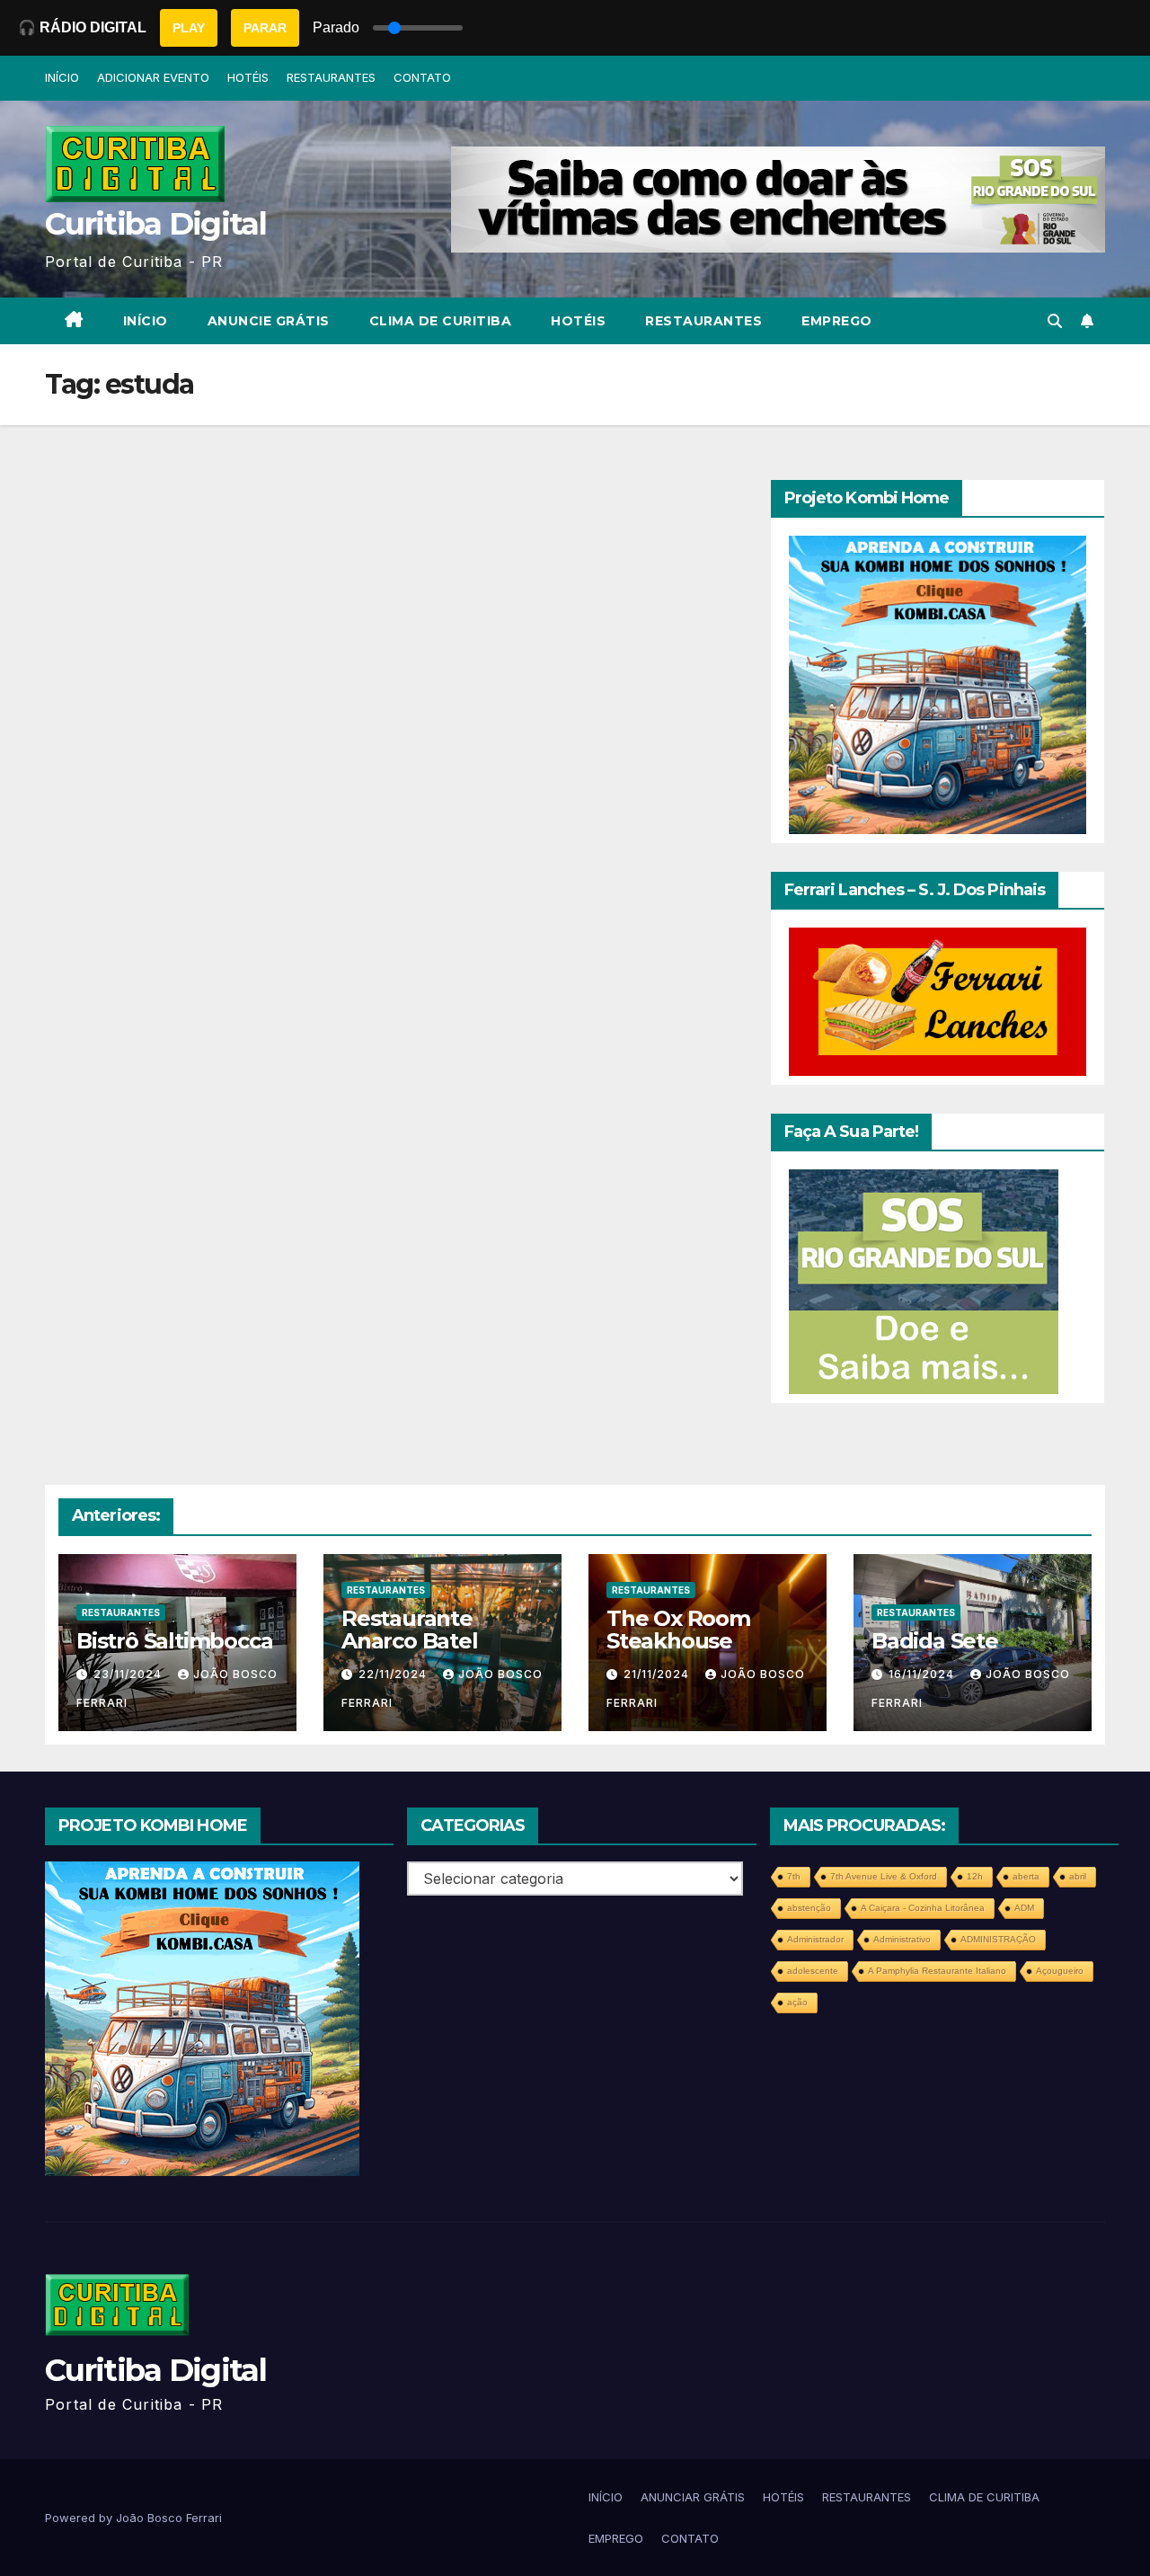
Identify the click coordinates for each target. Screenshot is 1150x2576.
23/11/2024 (129, 1674)
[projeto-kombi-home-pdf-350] (938, 683)
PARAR (265, 28)
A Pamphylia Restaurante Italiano (937, 1971)
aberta (1026, 1876)
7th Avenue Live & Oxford (884, 1876)
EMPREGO (837, 321)
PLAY (189, 28)
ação (797, 2002)
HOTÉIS (248, 77)
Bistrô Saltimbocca (174, 1641)
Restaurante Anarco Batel (410, 1630)
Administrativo (902, 1939)
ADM (1024, 1908)
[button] (1055, 321)
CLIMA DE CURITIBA (441, 321)
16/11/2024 (923, 1674)
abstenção (809, 1908)
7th (794, 1876)
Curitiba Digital (155, 224)
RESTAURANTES (331, 77)
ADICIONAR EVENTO (153, 77)
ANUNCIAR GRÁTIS (693, 2497)
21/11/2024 (658, 1674)
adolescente (813, 1971)
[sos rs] (924, 1281)
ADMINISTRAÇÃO (998, 1939)
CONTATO (422, 77)
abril (1078, 1876)
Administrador (815, 1939)
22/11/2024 (394, 1674)
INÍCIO (62, 77)
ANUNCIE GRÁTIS (269, 321)
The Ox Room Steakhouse (678, 1630)
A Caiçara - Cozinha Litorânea (923, 1908)
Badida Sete (935, 1641)
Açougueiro (1060, 1971)
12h (975, 1876)
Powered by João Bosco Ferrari (133, 2518)
